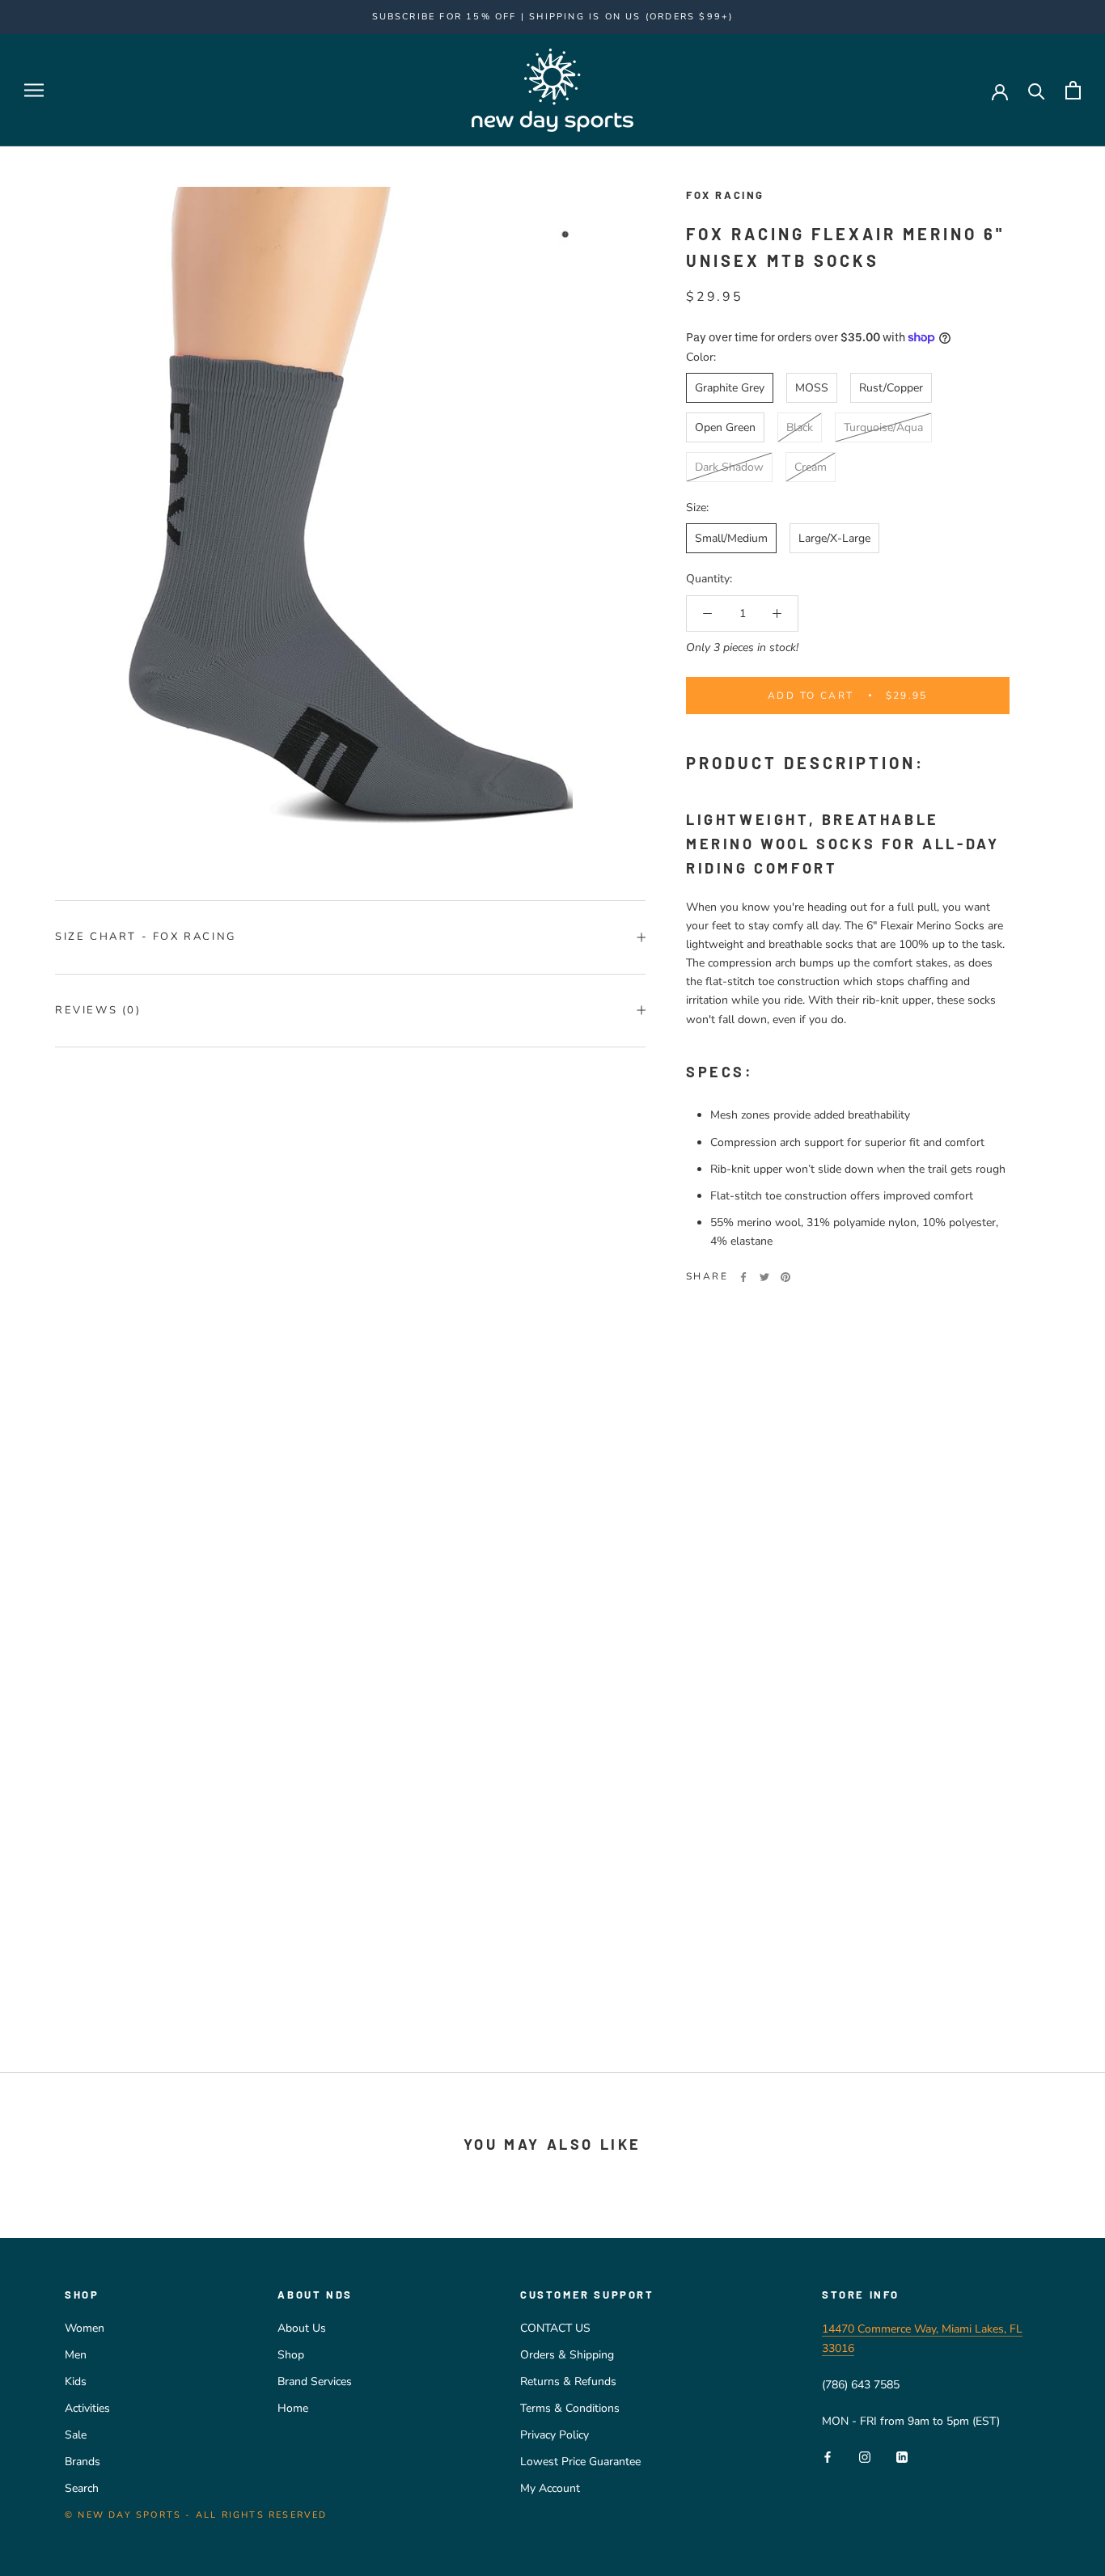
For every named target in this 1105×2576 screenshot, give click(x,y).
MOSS (812, 388)
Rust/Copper (891, 388)
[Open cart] (1073, 90)
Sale (76, 2435)
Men (76, 2355)
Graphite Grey (730, 388)
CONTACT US (555, 2328)
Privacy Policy (555, 2435)
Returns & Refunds (568, 2381)
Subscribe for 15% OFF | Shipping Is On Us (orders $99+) (553, 17)
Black (800, 427)
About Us (302, 2328)
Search (82, 2488)
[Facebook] (743, 1277)
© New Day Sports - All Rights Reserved (196, 2515)
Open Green (725, 427)
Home (293, 2408)
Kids (76, 2381)
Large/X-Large (834, 538)
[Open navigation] (34, 90)
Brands (83, 2462)
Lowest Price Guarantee (580, 2462)
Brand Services (315, 2381)
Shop (291, 2355)
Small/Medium (731, 538)
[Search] (1037, 90)
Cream (811, 467)
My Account (550, 2488)
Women (85, 2328)
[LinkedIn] (902, 2457)
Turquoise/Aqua (883, 427)
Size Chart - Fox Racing (146, 937)
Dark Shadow (729, 467)
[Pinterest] (785, 1277)
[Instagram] (865, 2457)
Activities (87, 2408)
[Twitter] (764, 1277)
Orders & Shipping (567, 2355)
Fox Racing (725, 195)
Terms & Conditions (570, 2408)
